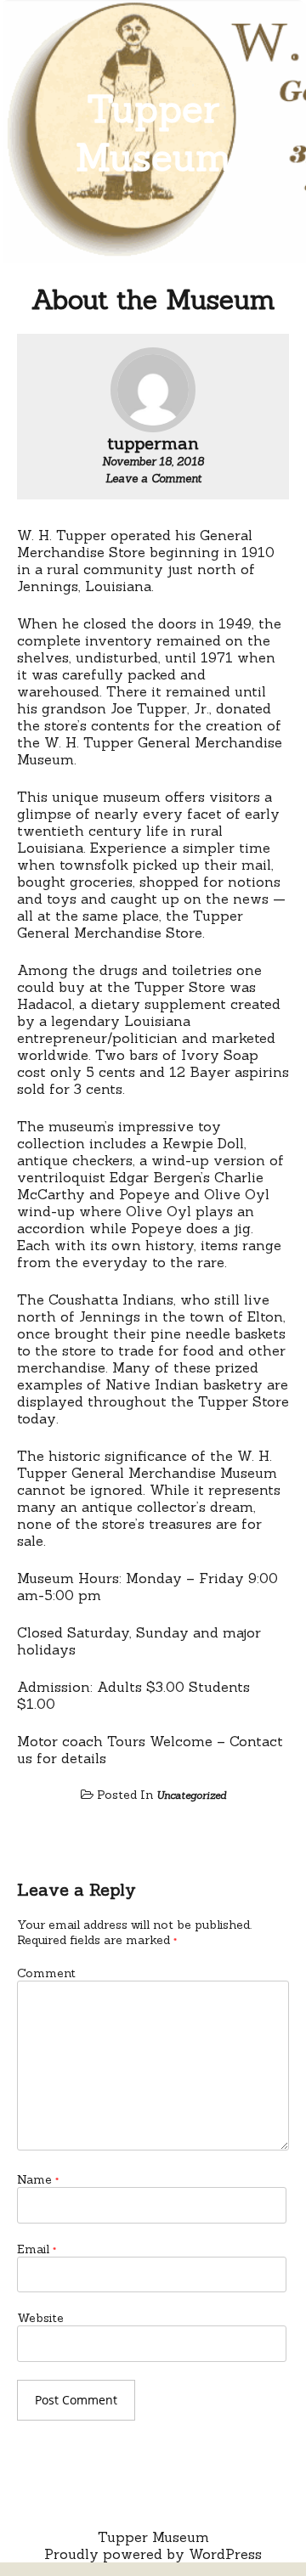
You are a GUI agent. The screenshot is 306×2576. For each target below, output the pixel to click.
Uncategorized (191, 1795)
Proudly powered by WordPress (153, 2554)
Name (38, 2179)
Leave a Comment (153, 479)
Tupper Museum (153, 132)
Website (40, 2318)
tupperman (153, 443)
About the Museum (153, 299)
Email (37, 2249)
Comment (46, 1973)
